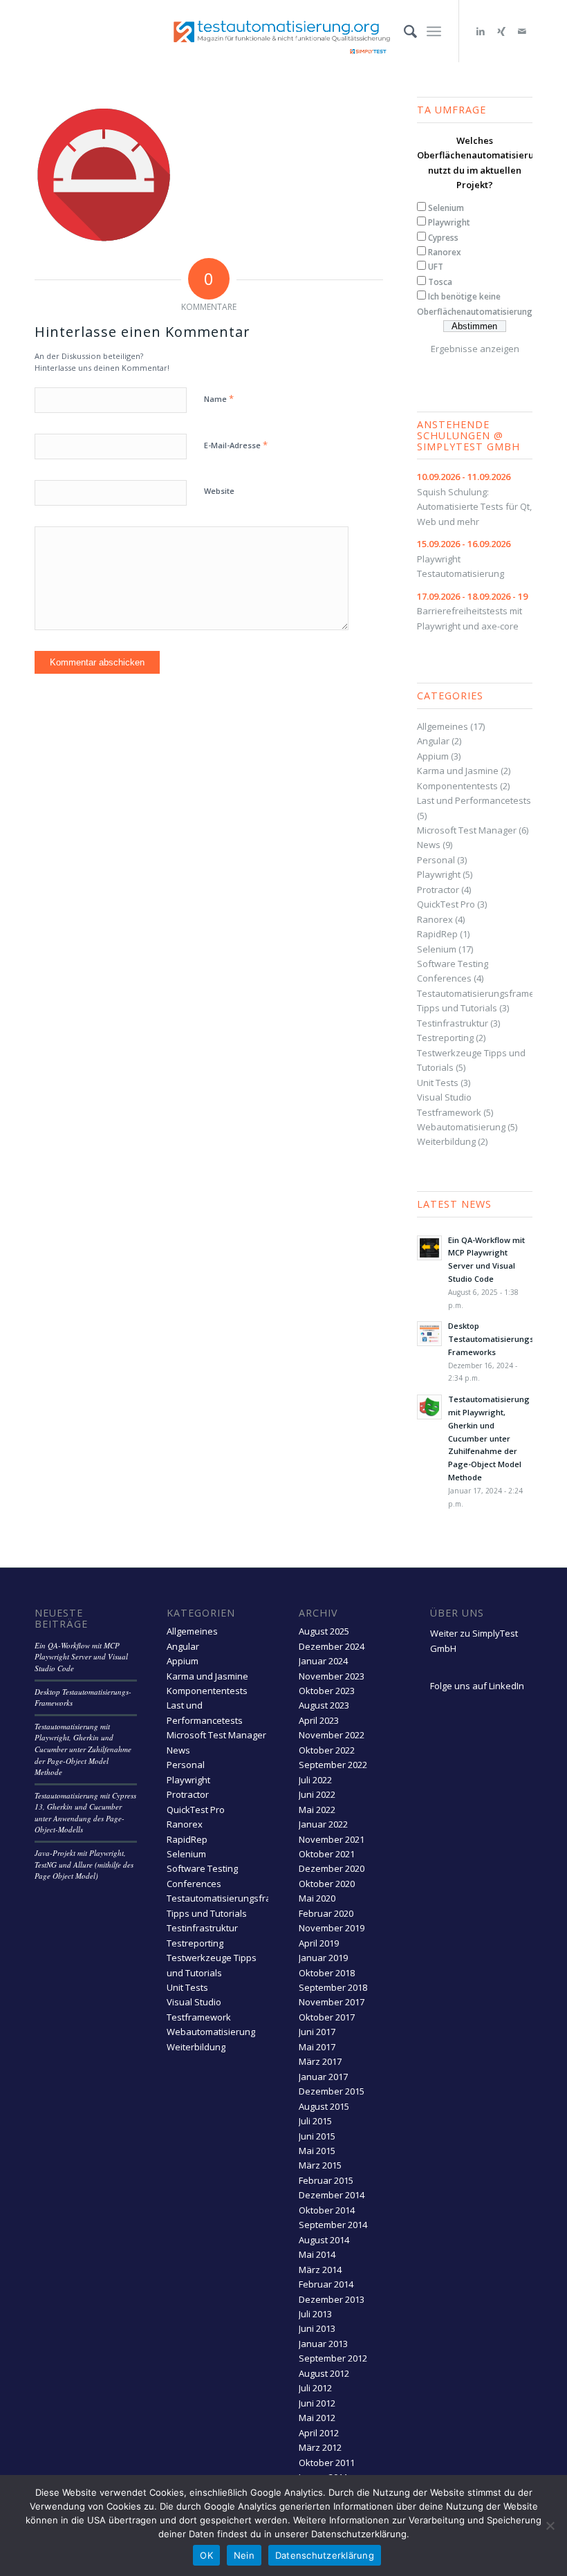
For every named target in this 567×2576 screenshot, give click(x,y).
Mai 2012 (317, 2418)
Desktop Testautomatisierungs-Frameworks (492, 1339)
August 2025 (324, 1631)
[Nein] (550, 2526)
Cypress (443, 238)
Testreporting (445, 1038)
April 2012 (319, 2433)
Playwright (449, 222)
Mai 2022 (317, 1810)
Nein (244, 2555)
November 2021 (332, 1839)
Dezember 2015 (332, 2091)
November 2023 (332, 1676)
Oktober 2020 (327, 1884)
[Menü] (434, 31)
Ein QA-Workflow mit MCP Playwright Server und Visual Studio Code (81, 1657)
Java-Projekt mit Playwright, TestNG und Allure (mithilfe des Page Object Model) (84, 1864)
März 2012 (320, 2447)
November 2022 (332, 1735)
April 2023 (319, 1720)
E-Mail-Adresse (236, 445)
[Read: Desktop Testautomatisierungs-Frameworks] (429, 1334)
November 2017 (332, 2002)
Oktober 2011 (327, 2463)
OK (206, 2555)
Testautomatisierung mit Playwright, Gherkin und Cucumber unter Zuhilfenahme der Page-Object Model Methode (489, 1438)
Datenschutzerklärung (325, 2555)
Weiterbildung (446, 1141)
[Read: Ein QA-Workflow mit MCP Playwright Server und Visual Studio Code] (429, 1248)
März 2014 (320, 2270)
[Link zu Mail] (522, 31)
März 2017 (320, 2061)
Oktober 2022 (327, 1750)
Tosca (440, 282)
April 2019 (319, 1943)
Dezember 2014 (332, 2195)
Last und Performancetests (474, 800)
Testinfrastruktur (453, 1023)
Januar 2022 (323, 1824)
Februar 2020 (326, 1913)
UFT (436, 267)
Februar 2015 (326, 2180)
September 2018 (333, 1987)
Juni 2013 (317, 2328)
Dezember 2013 (332, 2299)
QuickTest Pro (446, 904)
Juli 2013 (315, 2314)
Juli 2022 (315, 1780)
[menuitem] (403, 31)
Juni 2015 (317, 2136)
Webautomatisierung (461, 1127)
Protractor (438, 890)
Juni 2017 (317, 2032)
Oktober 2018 (327, 1973)
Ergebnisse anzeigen (475, 349)
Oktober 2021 (327, 1854)
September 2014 (333, 2225)
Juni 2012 (317, 2403)
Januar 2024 (323, 1661)
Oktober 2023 (327, 1691)
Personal (436, 860)
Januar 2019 (323, 1958)
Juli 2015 (315, 2121)
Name (219, 398)
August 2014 (324, 2240)
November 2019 (332, 1928)
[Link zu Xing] (501, 31)
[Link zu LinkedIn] (481, 31)
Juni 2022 (317, 1794)
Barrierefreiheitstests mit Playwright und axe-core (472, 611)
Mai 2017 (317, 2047)
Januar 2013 (323, 2344)
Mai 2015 (317, 2151)
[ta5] (283, 31)
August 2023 (324, 1705)
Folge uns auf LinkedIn (477, 1686)
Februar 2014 (326, 2284)
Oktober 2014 (327, 2210)
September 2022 (333, 1765)
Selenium (446, 208)
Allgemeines (443, 726)
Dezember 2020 (332, 1868)
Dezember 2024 (332, 1646)
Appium (433, 756)
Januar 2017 (323, 2077)
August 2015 (324, 2106)
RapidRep (437, 934)
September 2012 (333, 2358)
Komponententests (457, 786)
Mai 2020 (317, 1898)
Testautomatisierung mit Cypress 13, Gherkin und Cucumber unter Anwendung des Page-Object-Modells (85, 1813)
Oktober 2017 (327, 2017)
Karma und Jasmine (458, 771)
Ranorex (445, 252)
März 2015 (320, 2165)
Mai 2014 (317, 2254)
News (429, 845)
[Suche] (403, 31)
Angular (433, 741)
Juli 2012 (315, 2388)
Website (219, 491)
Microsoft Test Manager (467, 830)
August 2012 (324, 2373)
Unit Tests (438, 1083)
